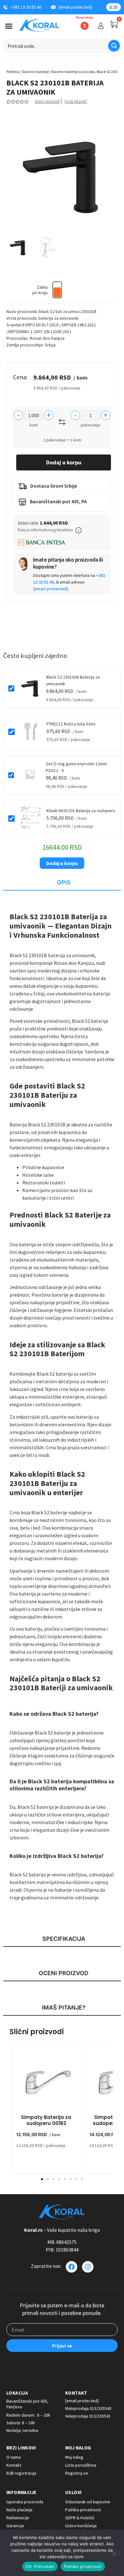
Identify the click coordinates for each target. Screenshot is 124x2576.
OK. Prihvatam (40, 2566)
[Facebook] (72, 2267)
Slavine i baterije (35, 72)
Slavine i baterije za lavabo (73, 72)
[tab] (62, 883)
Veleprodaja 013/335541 (88, 2416)
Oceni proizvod (47, 101)
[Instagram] (88, 2267)
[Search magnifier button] (114, 46)
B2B (114, 7)
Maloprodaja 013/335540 (88, 2408)
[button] (79, 530)
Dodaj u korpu (64, 462)
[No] (114, 2552)
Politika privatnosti (83, 2566)
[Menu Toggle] (9, 26)
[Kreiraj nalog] (101, 26)
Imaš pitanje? (76, 101)
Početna (13, 72)
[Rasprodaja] (85, 26)
